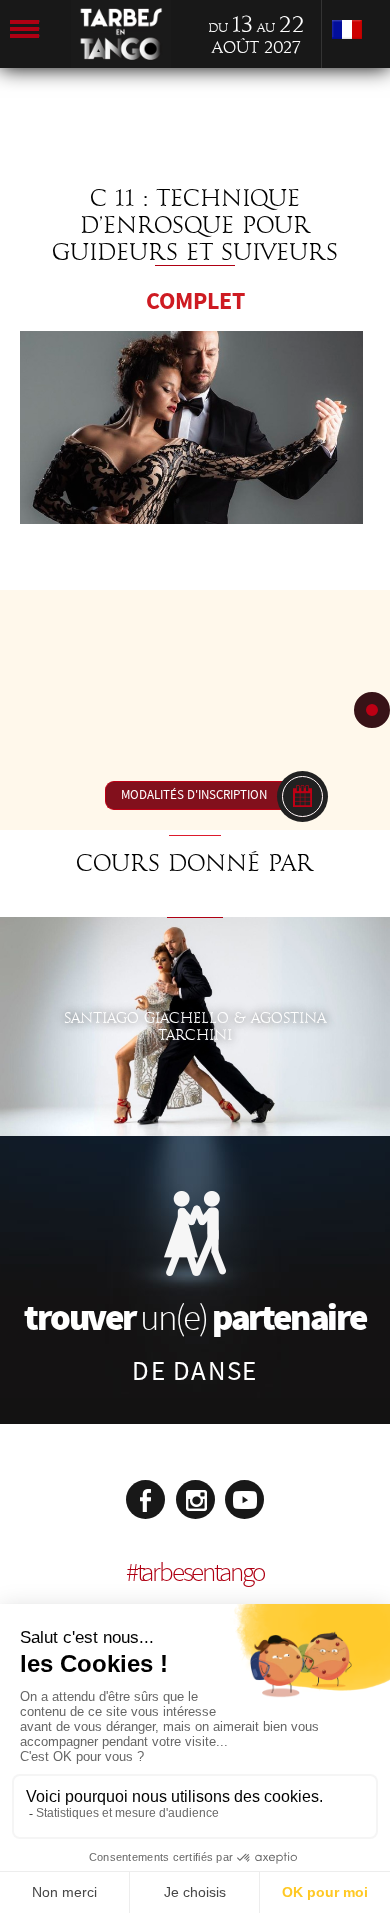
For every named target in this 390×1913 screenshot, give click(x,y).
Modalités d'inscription (194, 795)
